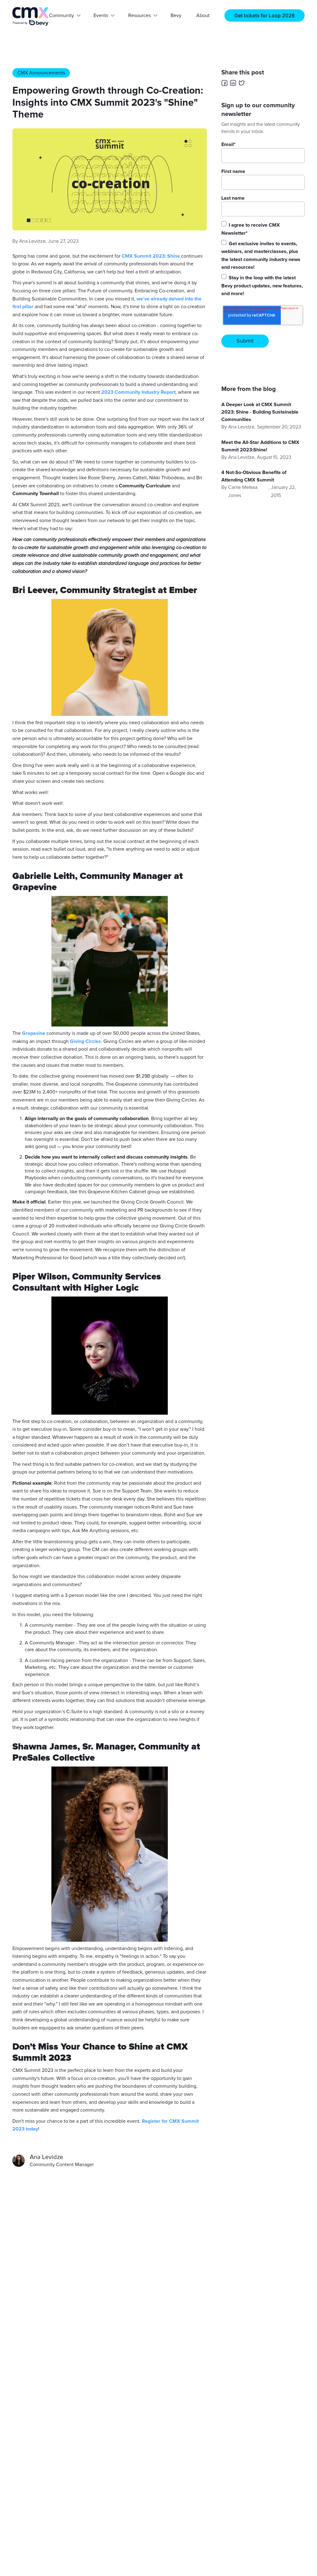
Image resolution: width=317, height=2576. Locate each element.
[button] (64, 16)
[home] (31, 16)
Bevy (176, 16)
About (203, 16)
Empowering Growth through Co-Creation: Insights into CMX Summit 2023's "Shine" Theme (108, 103)
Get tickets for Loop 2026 (265, 16)
